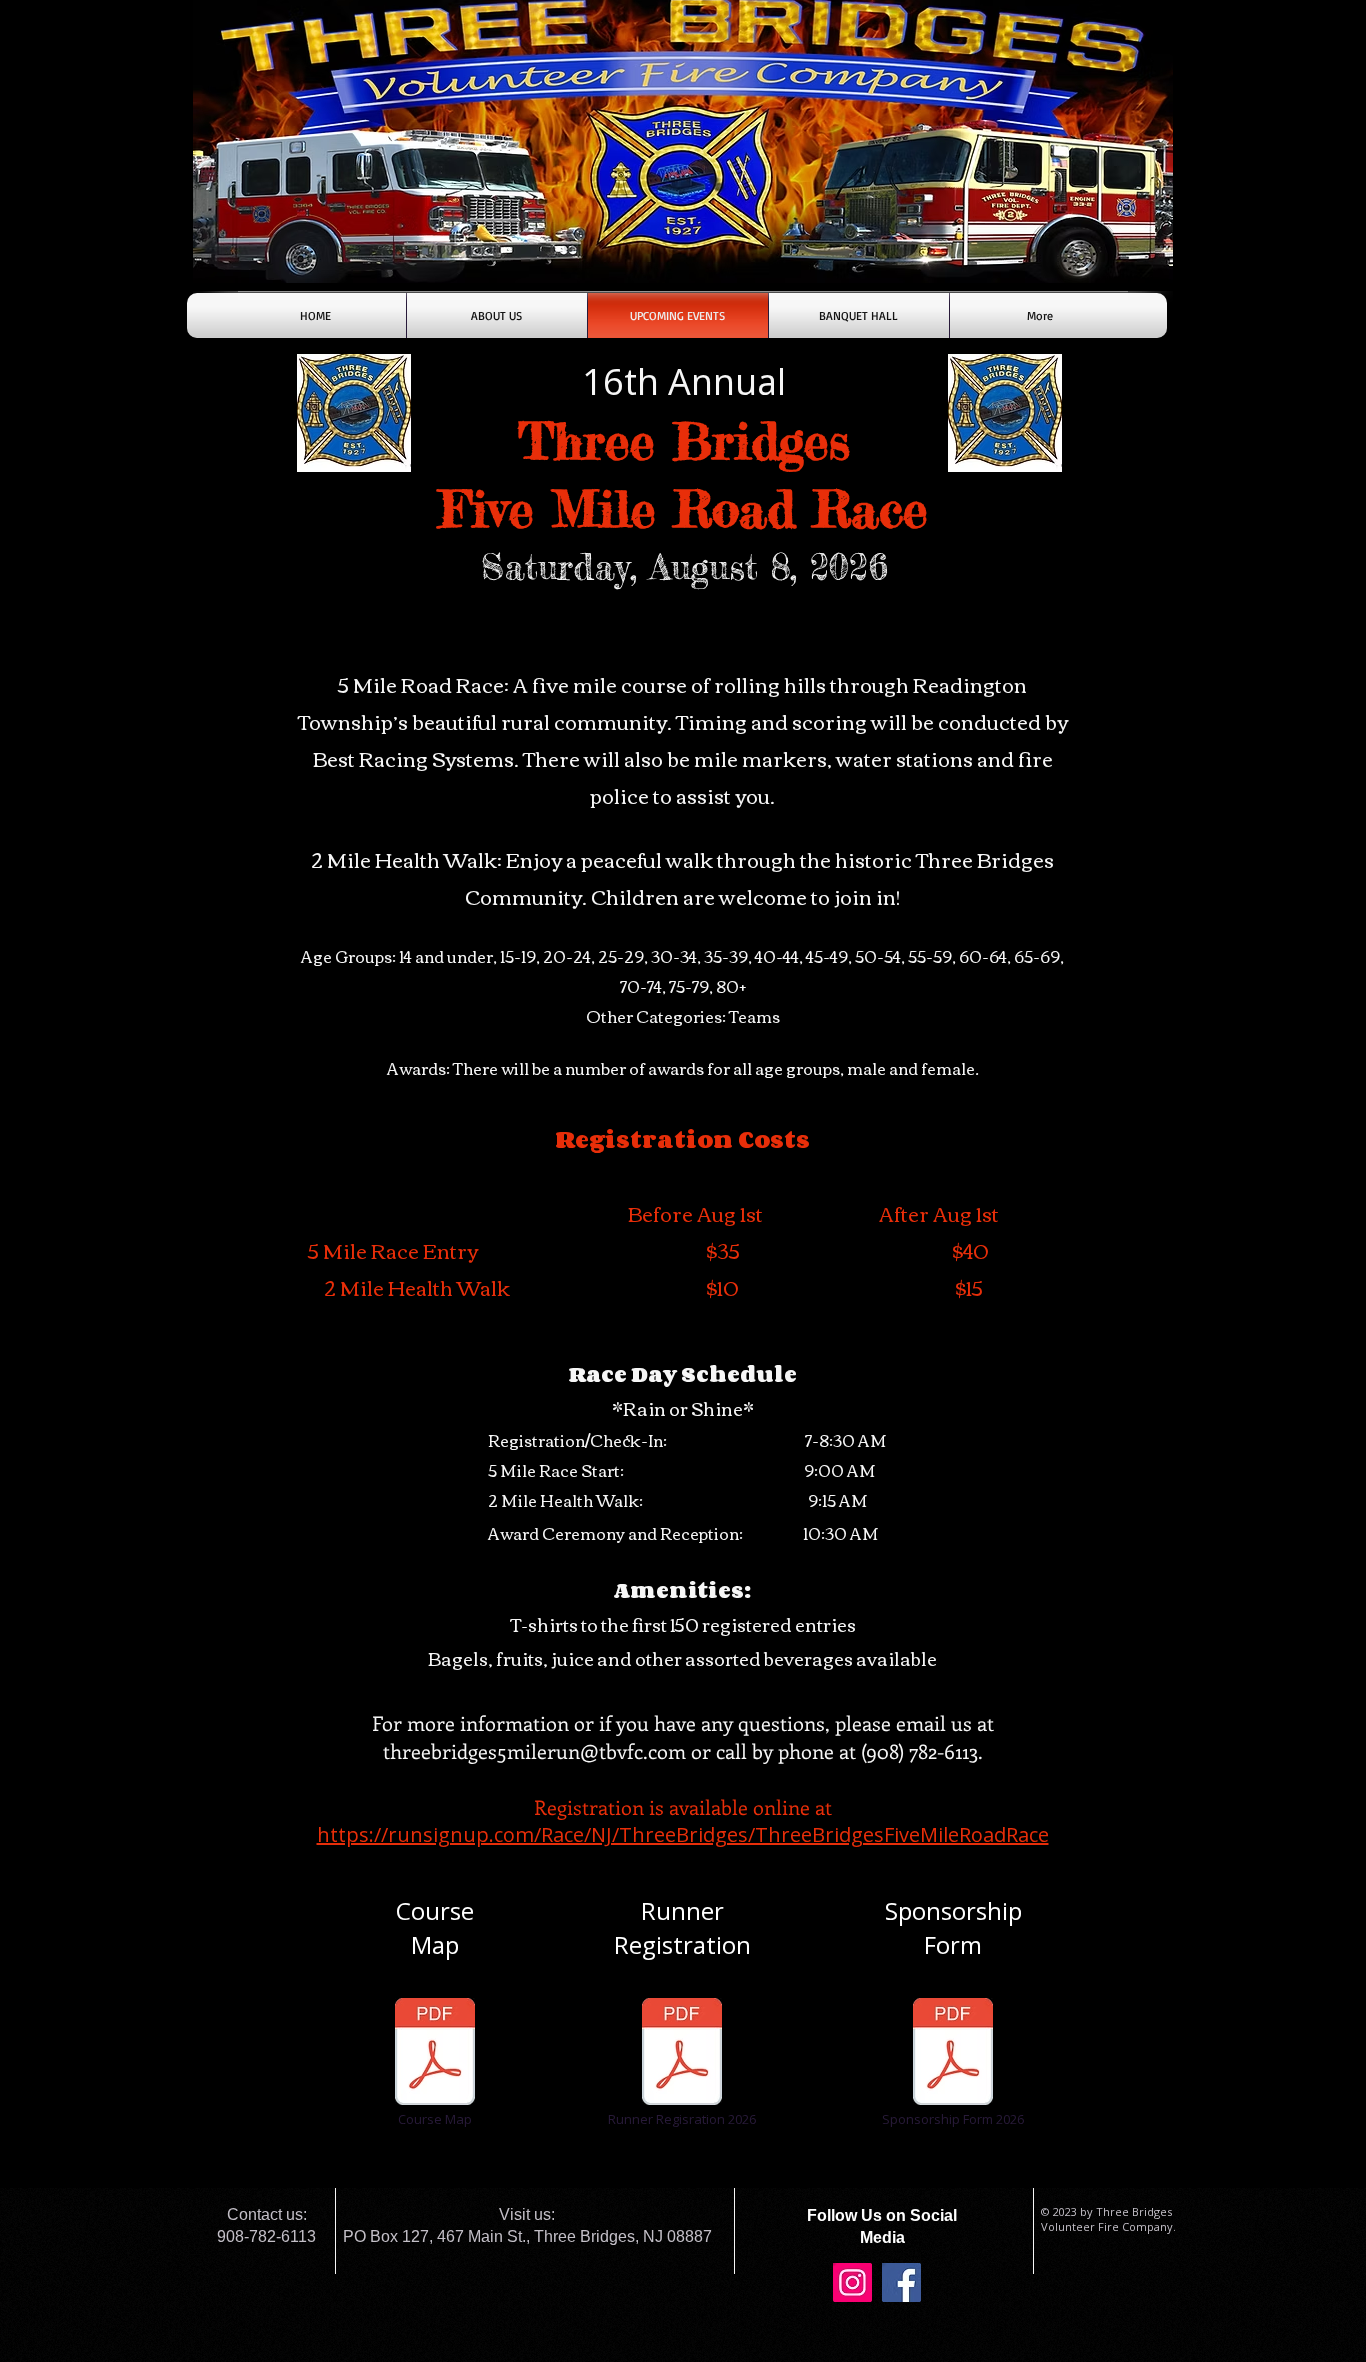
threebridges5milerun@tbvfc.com (534, 1750)
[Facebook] (901, 2282)
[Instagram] (852, 2282)
